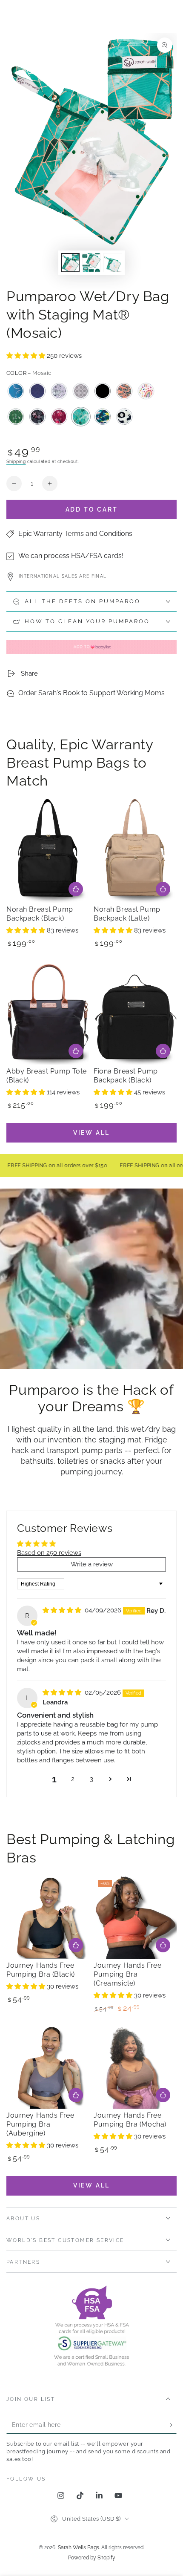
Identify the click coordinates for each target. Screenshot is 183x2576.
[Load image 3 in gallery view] (113, 263)
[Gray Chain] (81, 391)
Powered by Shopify (92, 2558)
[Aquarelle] (103, 417)
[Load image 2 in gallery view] (91, 263)
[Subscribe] (172, 2425)
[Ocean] (37, 417)
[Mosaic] (81, 417)
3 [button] (91, 1779)
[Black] (103, 391)
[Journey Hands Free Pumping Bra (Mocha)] (135, 2067)
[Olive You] (16, 417)
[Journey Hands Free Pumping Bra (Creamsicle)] (135, 1917)
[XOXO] (124, 417)
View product (76, 1945)
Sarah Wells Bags (79, 2547)
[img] (63, 1610)
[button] (27, 356)
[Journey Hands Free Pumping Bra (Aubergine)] (48, 2067)
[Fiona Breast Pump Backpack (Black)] (135, 1013)
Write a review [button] (92, 1564)
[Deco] (37, 391)
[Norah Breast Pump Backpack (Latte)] (135, 851)
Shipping (16, 462)
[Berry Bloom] (59, 417)
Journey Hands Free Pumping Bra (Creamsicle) (127, 1974)
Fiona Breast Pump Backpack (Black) (126, 1076)
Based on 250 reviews (49, 1553)
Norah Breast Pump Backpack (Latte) (127, 914)
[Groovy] (124, 391)
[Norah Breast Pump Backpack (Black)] (48, 851)
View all (91, 1133)
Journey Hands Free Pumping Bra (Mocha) (130, 2120)
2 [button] (73, 1779)
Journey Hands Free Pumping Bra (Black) (41, 1970)
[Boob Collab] (16, 391)
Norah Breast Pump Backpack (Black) (40, 914)
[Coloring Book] (59, 391)
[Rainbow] (146, 391)
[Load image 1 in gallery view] (70, 263)
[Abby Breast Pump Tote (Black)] (48, 1013)
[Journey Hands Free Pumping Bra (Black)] (48, 1917)
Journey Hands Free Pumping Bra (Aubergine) (40, 2124)
